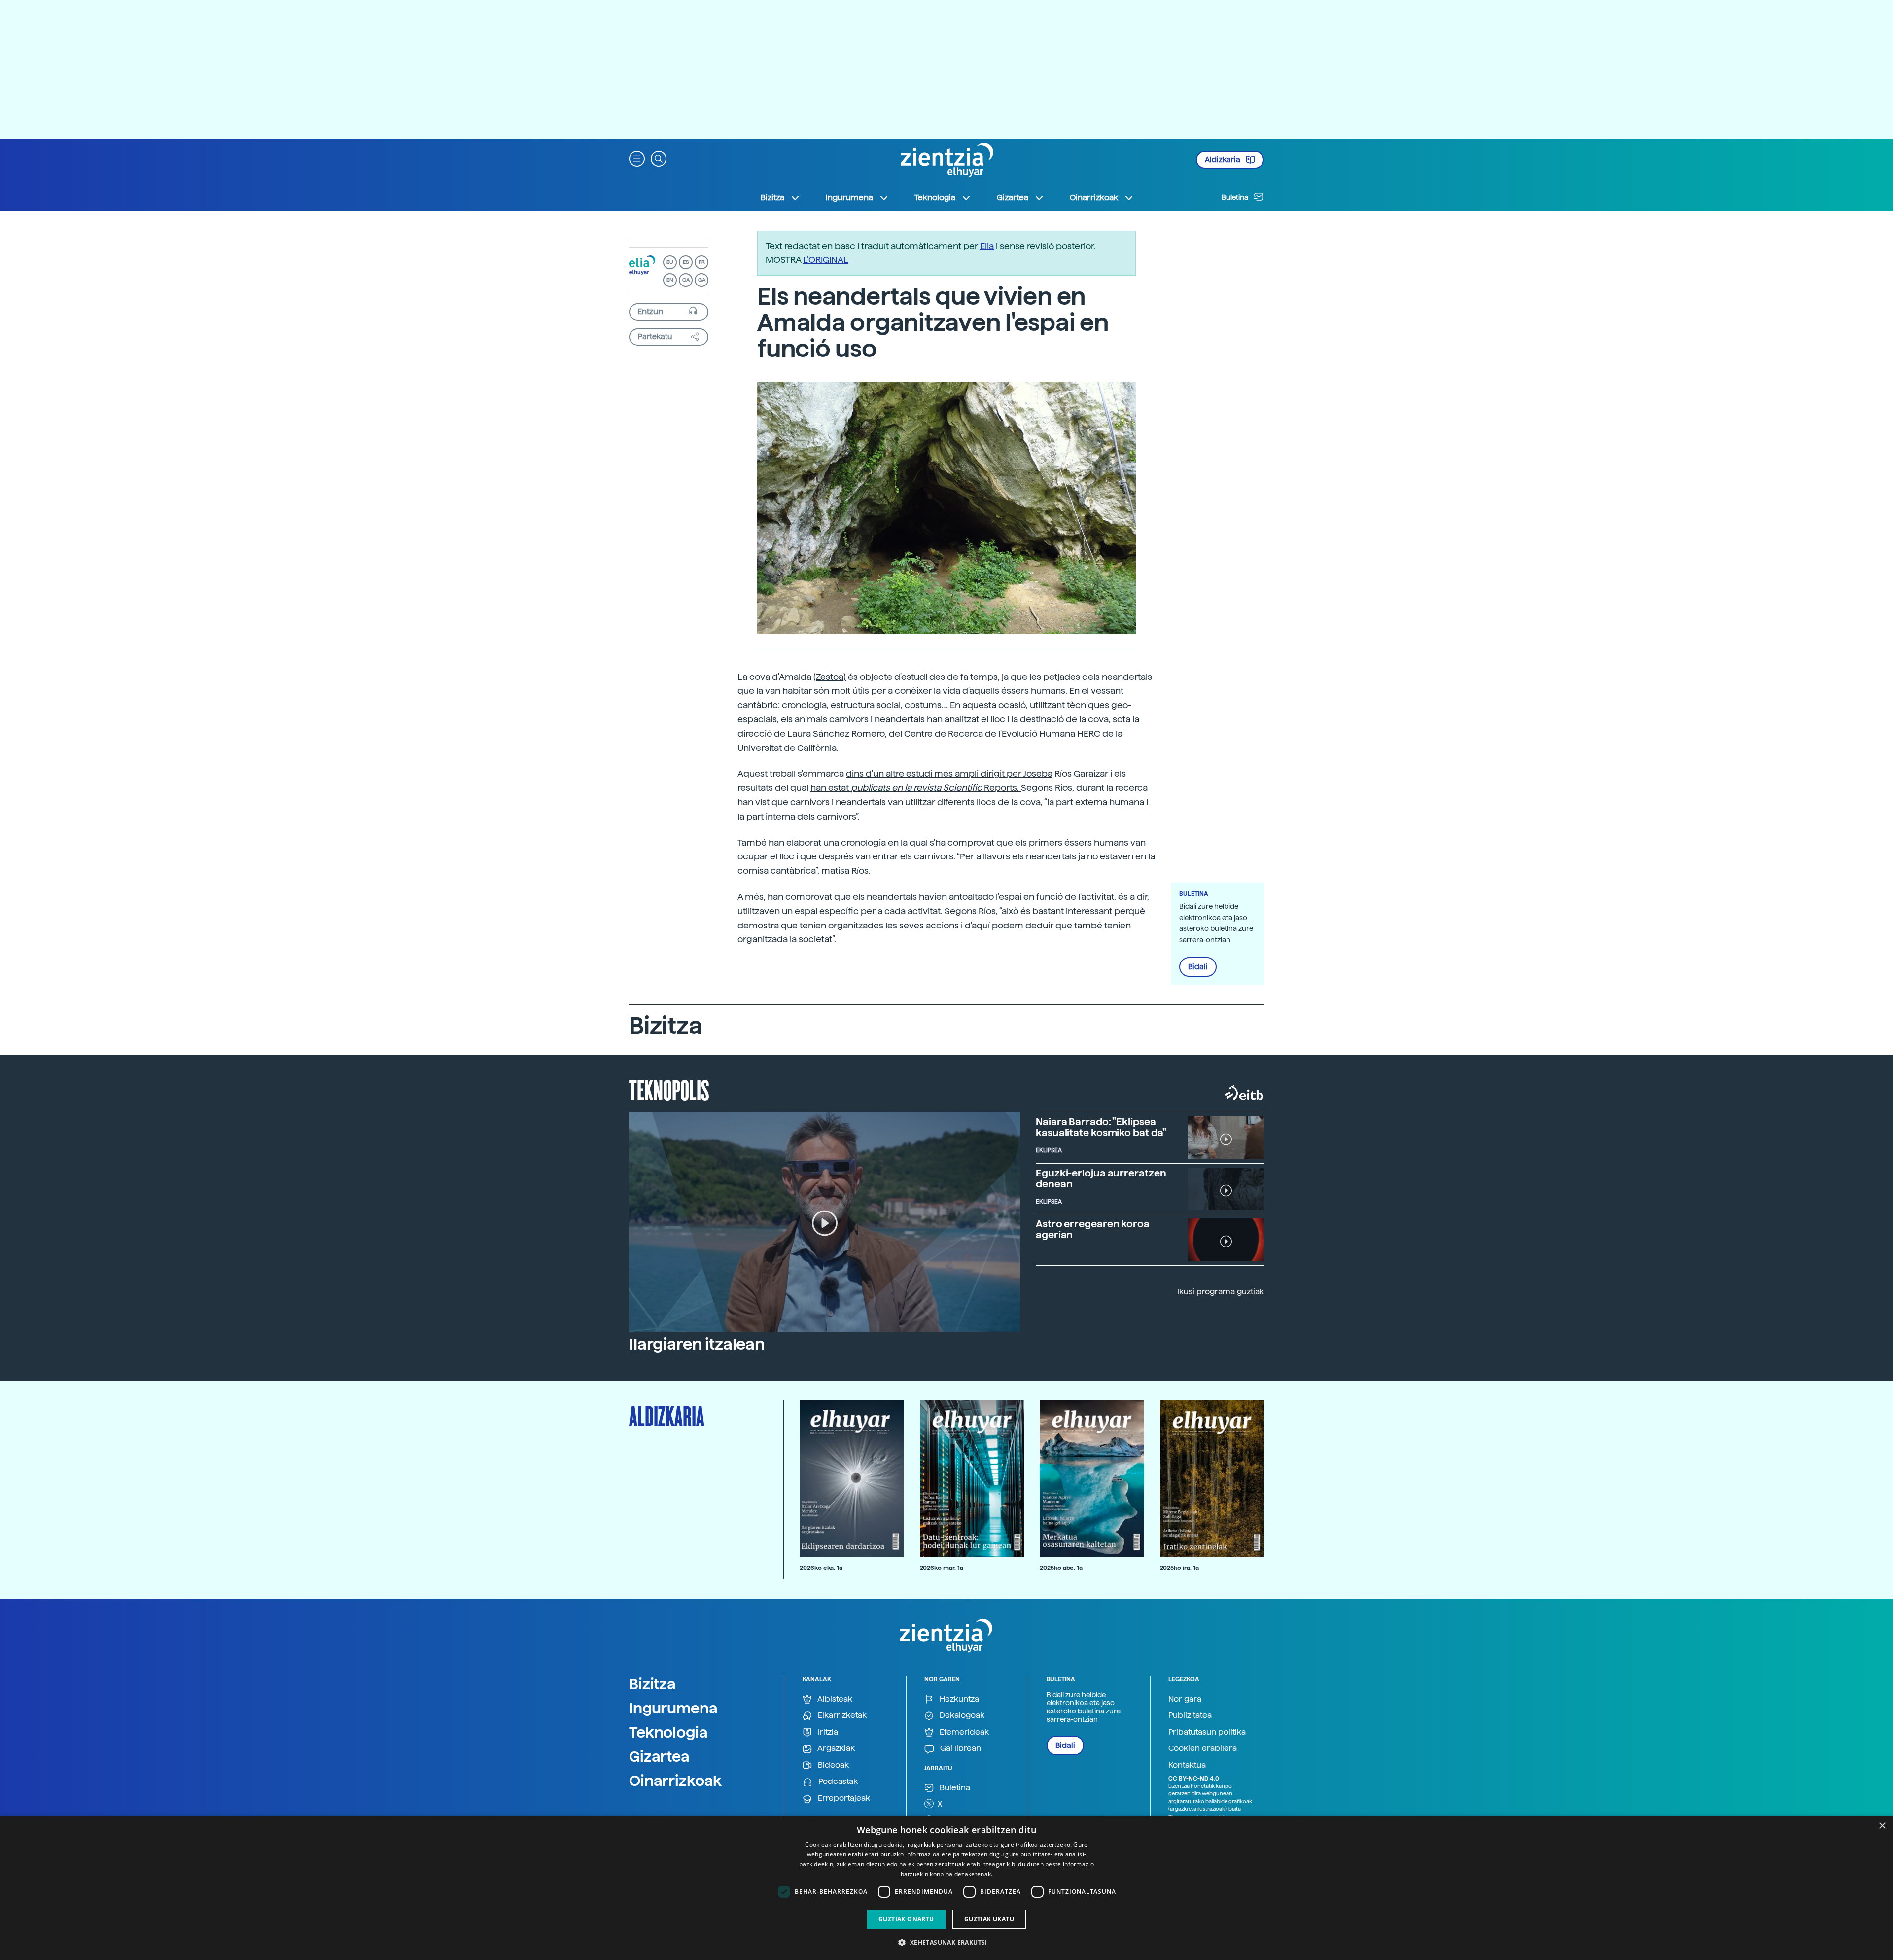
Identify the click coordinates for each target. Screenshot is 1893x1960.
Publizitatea (1190, 1715)
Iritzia (827, 1732)
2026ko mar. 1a (942, 1568)
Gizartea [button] (1013, 197)
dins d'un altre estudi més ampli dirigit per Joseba (949, 773)
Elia (987, 246)
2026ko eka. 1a (821, 1568)
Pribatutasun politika (1207, 1732)
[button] (637, 158)
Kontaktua (1187, 1765)
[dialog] (946, 1888)
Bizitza (652, 1684)
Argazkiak (835, 1748)
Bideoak (832, 1765)
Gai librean (960, 1748)
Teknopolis (669, 1089)
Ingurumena (673, 1708)
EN (670, 280)
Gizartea (659, 1756)
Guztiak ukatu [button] (989, 1919)
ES (686, 262)
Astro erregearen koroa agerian (1093, 1229)
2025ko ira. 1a (1179, 1568)
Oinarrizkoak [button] (1094, 197)
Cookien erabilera (1203, 1748)
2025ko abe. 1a (1061, 1568)
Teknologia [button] (935, 197)
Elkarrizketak (841, 1715)
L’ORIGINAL (826, 260)
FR (702, 262)
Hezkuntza (958, 1699)
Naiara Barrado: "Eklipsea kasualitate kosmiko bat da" (1101, 1127)
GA (702, 280)
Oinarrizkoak (675, 1781)
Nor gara (1185, 1699)
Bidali (1198, 967)
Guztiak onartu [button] (906, 1919)
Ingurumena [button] (849, 197)
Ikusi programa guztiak (1221, 1292)
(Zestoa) (830, 677)
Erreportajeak (843, 1798)
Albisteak (834, 1699)
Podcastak (837, 1781)
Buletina (1236, 197)
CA (686, 280)
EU (670, 262)
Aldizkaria (1223, 160)
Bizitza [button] (772, 197)
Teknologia (668, 1732)
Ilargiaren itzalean (697, 1344)
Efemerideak (963, 1732)
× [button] (1882, 1826)
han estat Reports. (916, 788)
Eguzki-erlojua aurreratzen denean (1101, 1178)
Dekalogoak (961, 1715)
